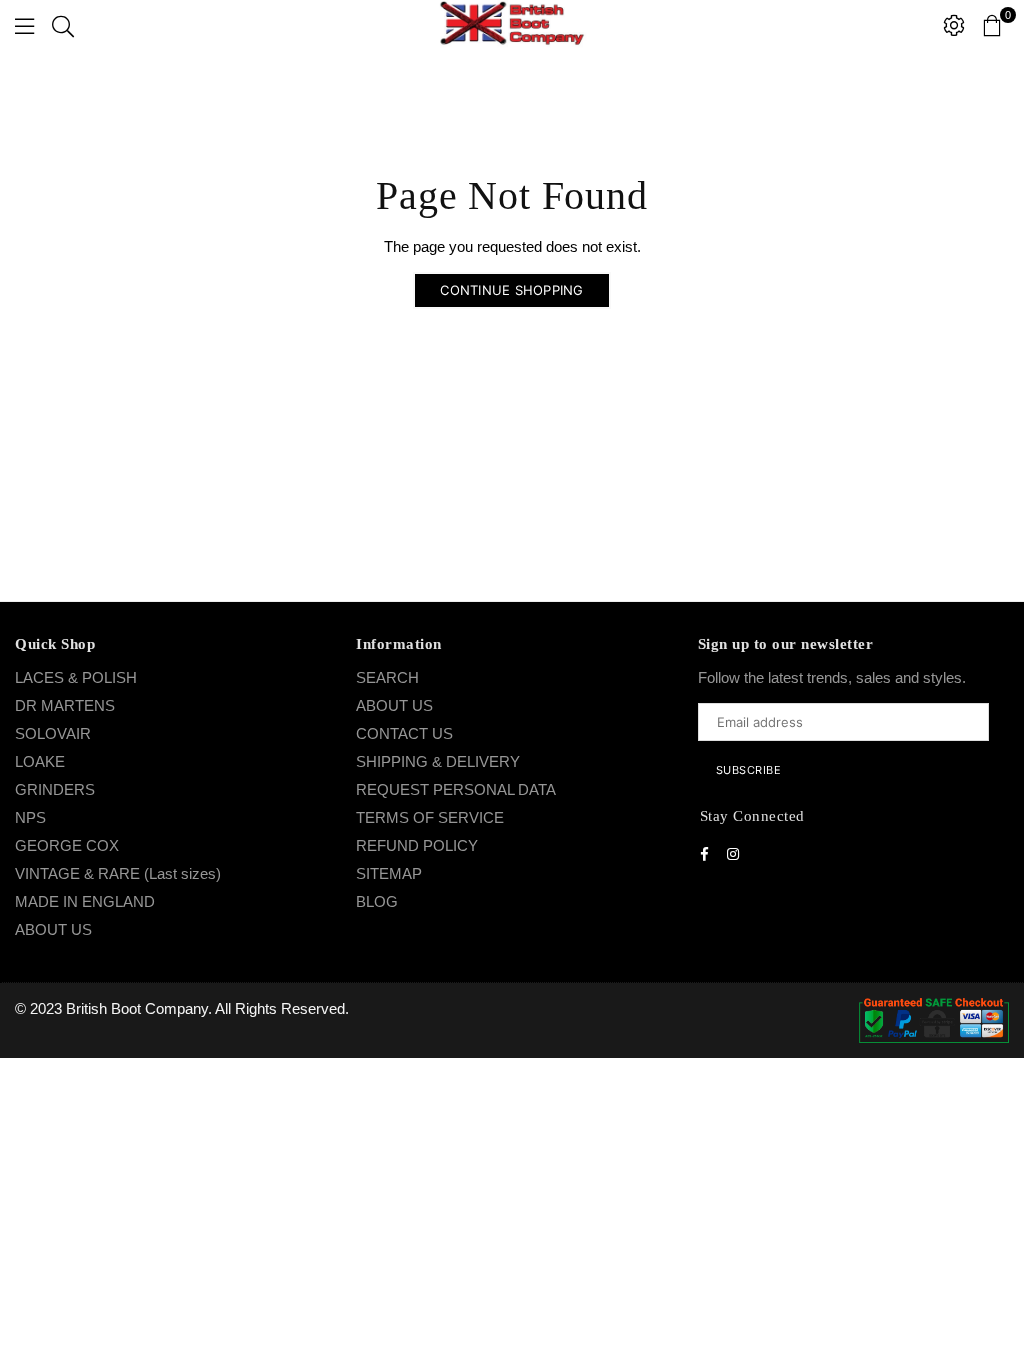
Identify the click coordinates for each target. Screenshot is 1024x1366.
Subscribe (749, 770)
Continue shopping (511, 290)
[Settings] (954, 25)
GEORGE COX (67, 845)
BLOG (377, 901)
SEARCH (387, 677)
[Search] (63, 25)
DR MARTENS (65, 705)
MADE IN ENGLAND (85, 901)
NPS (30, 817)
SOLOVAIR (53, 733)
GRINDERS (55, 789)
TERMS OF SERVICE (430, 817)
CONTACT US (404, 733)
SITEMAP (389, 873)
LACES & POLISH (76, 677)
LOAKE (40, 761)
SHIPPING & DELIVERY (438, 761)
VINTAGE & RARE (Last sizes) (118, 873)
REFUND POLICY (417, 845)
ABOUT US (53, 929)
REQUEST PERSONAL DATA (456, 789)
